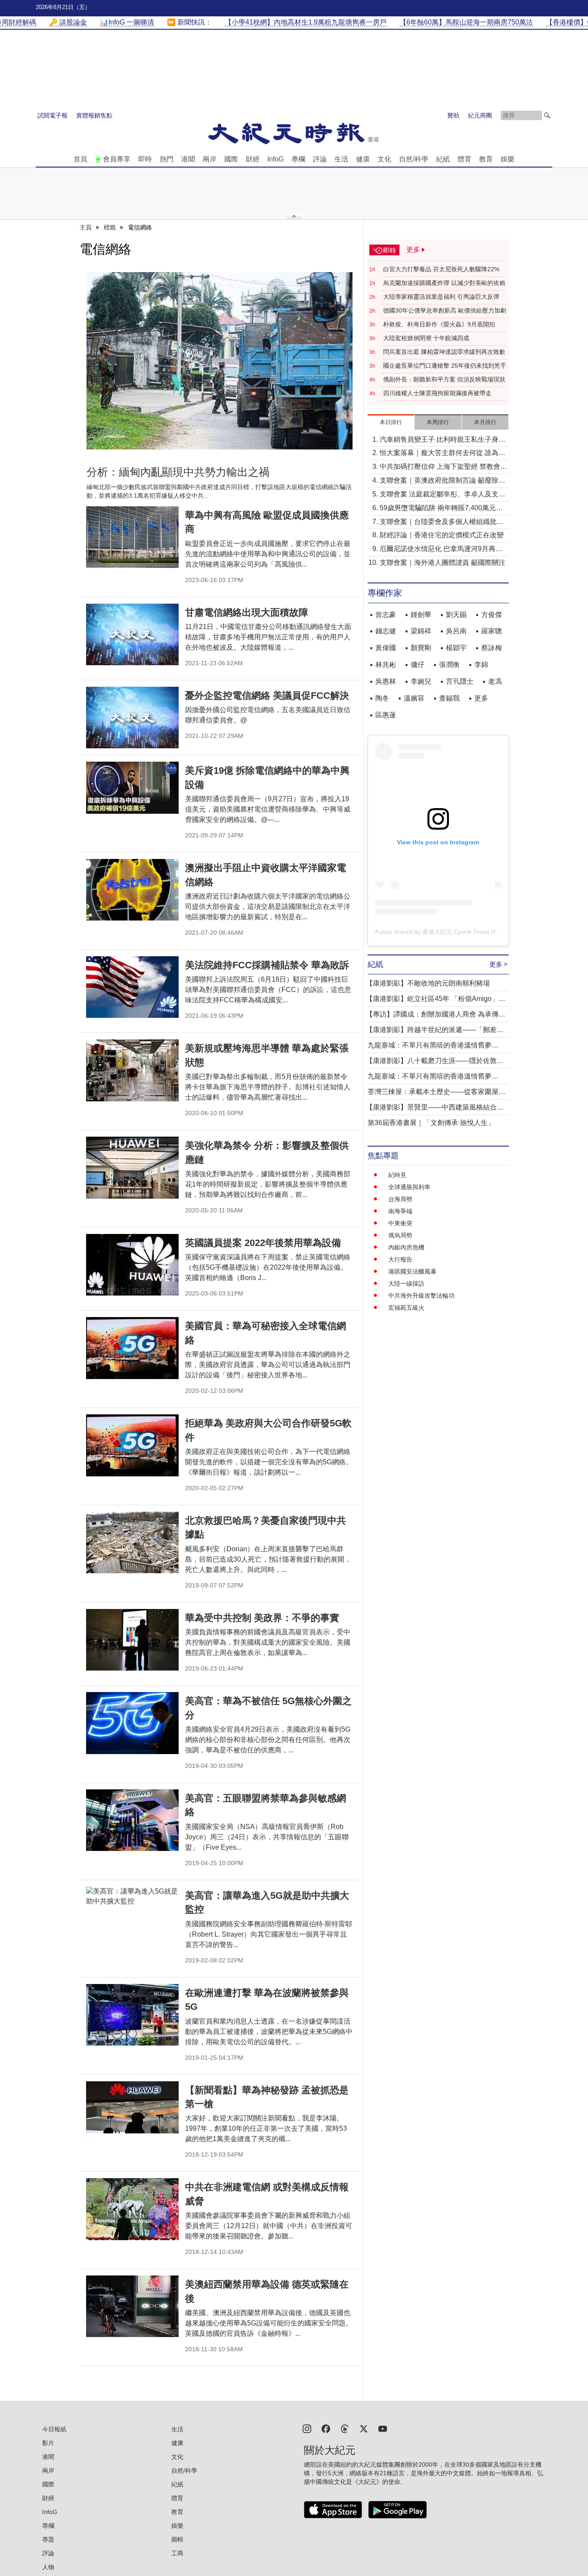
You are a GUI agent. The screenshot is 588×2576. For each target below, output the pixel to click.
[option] (220, 361)
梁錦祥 (421, 631)
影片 (48, 2443)
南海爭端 (400, 1211)
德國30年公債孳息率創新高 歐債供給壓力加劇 (445, 310)
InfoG (275, 159)
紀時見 (397, 1175)
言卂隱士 (460, 681)
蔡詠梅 (492, 648)
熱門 (167, 159)
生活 (341, 159)
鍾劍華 (421, 615)
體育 (464, 159)
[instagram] (307, 2428)
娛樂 (508, 159)
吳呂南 (456, 631)
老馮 (495, 681)
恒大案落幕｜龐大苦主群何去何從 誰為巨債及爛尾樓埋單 (443, 454)
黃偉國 (386, 648)
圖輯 (177, 2539)
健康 (363, 159)
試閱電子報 (53, 115)
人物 (48, 2567)
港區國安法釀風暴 (412, 1271)
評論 (320, 159)
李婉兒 (421, 681)
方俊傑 (492, 615)
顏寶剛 (421, 648)
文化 (384, 159)
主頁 (86, 227)
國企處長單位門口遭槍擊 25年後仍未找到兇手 (445, 366)
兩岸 (210, 159)
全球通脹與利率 (409, 1187)
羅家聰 (492, 631)
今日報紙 (54, 2429)
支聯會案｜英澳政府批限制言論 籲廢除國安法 (443, 481)
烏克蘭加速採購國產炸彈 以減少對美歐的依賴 (444, 283)
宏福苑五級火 (406, 1308)
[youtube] (383, 2428)
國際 (231, 159)
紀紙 (443, 159)
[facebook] (326, 2428)
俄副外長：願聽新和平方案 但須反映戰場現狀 (444, 379)
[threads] (345, 2428)
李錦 (481, 665)
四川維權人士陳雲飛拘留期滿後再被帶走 (437, 393)
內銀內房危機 (406, 1247)
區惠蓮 (386, 715)
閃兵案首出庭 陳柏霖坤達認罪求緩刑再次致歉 (444, 352)
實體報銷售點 (94, 115)
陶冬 (382, 698)
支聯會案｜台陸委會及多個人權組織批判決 (442, 522)
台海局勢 (400, 1199)
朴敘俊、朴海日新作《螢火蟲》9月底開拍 (439, 324)
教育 (486, 159)
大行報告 (400, 1259)
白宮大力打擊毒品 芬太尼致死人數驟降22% (441, 269)
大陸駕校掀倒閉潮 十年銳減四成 (426, 338)
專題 (48, 2539)
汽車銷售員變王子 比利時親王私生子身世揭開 (443, 440)
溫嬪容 (414, 698)
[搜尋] (547, 115)
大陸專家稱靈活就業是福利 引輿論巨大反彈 (441, 297)
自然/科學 (414, 159)
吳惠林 (386, 681)
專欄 (298, 159)
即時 (145, 159)
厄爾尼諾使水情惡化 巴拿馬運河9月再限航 (441, 550)
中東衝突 (400, 1223)
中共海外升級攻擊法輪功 (421, 1296)
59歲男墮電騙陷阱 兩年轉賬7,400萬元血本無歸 (441, 509)
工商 (177, 2553)
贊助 (453, 115)
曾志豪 (386, 615)
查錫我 (449, 698)
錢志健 (386, 631)
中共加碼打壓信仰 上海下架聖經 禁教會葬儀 (443, 467)
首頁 (80, 159)
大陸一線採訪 (406, 1283)
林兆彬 (386, 665)
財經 (253, 159)
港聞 (188, 159)
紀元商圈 (480, 115)
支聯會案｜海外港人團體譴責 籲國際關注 (443, 563)
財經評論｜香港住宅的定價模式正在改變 (442, 535)
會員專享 (117, 159)
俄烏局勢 (400, 1235)
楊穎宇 (456, 648)
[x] (364, 2428)
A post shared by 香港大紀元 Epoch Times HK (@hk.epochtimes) (463, 932)
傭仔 (418, 665)
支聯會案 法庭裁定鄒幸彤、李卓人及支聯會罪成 (443, 495)
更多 (481, 698)
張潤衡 (449, 665)
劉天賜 (456, 615)
